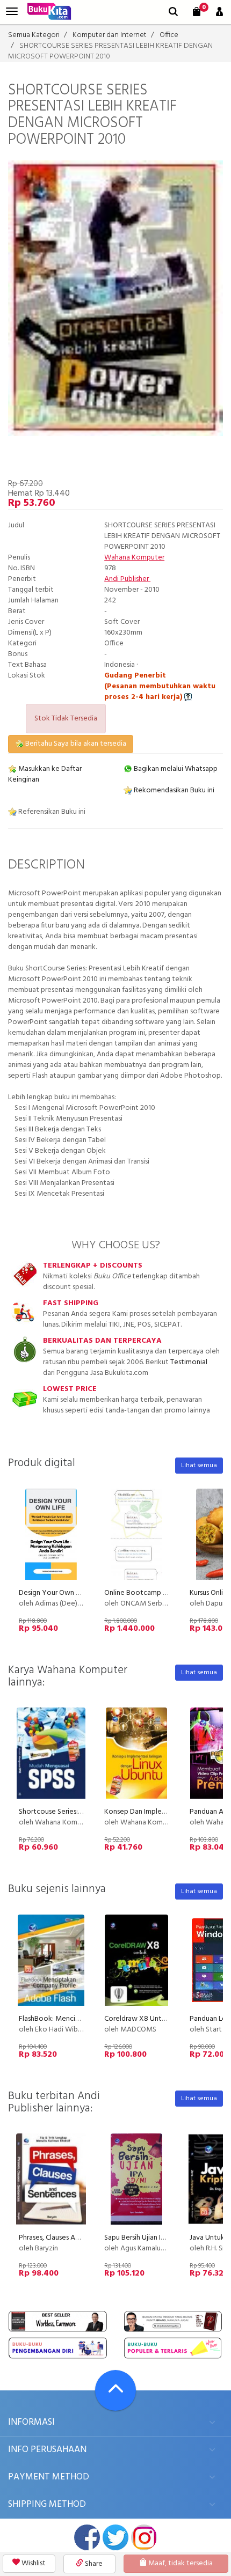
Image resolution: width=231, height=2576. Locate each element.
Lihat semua (199, 1466)
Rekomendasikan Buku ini (173, 790)
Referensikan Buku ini (51, 812)
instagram (144, 2537)
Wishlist (33, 2563)
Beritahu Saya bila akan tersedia (75, 744)
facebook (87, 2537)
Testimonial (189, 1362)
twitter (115, 2537)
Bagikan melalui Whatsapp (175, 769)
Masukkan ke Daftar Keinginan (45, 774)
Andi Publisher (127, 579)
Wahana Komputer (134, 558)
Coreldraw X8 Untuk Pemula (149, 2019)
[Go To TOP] (115, 2390)
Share (93, 2564)
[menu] (12, 12)
